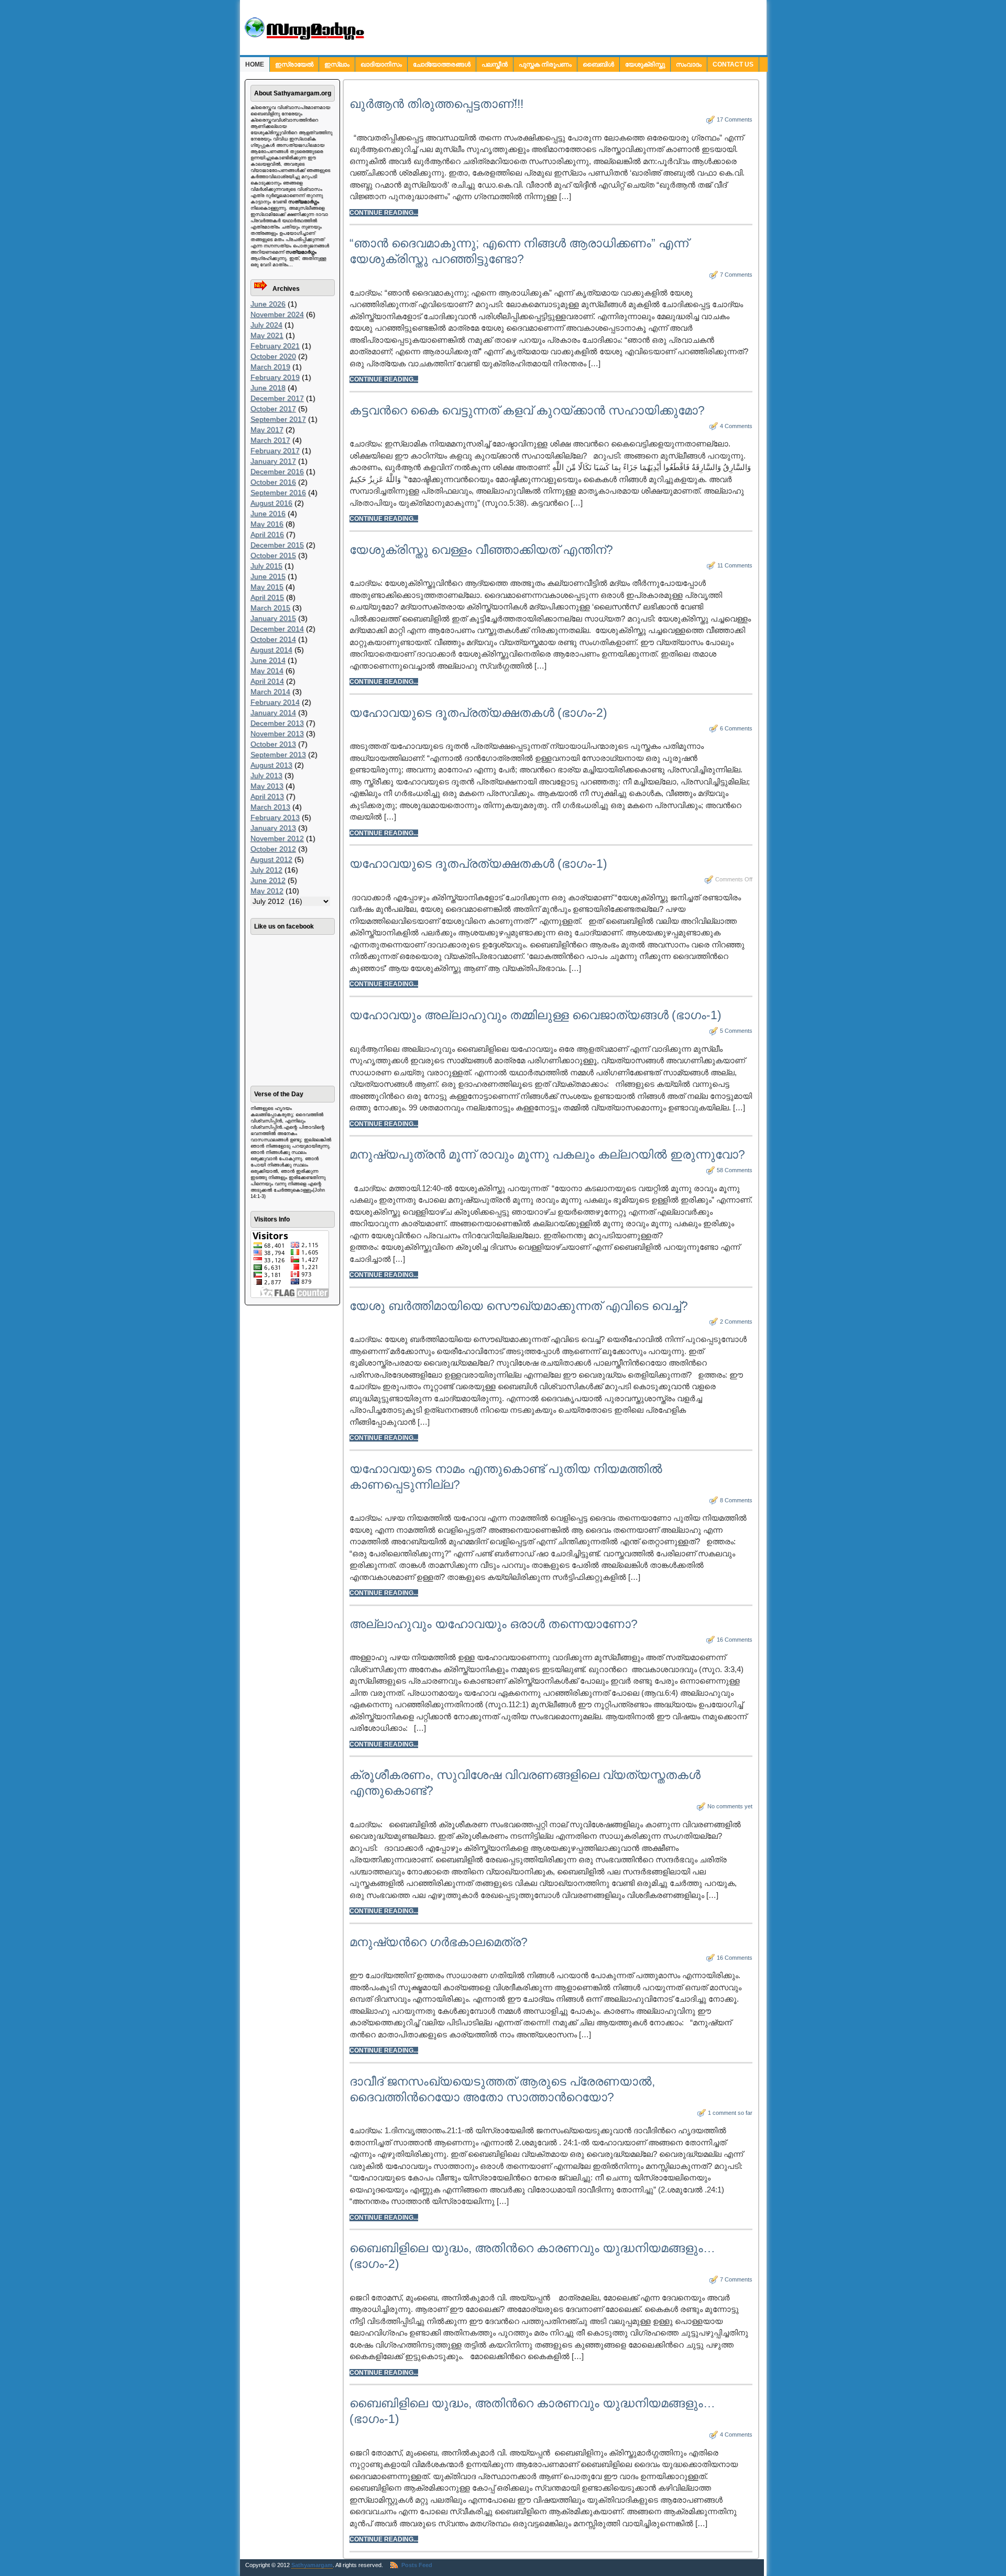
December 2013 (277, 723)
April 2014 (267, 681)
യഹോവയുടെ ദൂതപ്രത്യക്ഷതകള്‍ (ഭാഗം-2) (478, 713)
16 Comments (735, 1640)
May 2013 (267, 786)
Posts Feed (417, 2565)
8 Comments (736, 1500)
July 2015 (266, 566)
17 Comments (735, 119)
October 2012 (273, 849)
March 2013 (270, 807)
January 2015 (273, 618)
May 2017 (267, 430)
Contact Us (733, 64)
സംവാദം (689, 64)
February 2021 (275, 346)
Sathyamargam (312, 2565)
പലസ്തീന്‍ (495, 64)
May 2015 (267, 587)
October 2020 (273, 356)
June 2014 (268, 660)
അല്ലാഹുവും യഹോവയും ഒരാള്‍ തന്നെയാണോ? (494, 1624)
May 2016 (267, 524)
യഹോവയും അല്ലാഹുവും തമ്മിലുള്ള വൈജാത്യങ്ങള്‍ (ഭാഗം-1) (535, 1015)
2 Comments (736, 1322)
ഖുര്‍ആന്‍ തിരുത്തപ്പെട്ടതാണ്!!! (436, 104)
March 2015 (270, 608)
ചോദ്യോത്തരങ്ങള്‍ (442, 64)
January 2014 (273, 713)
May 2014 (267, 671)
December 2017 (277, 398)
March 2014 (270, 692)
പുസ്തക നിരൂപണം (545, 64)
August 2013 (271, 765)
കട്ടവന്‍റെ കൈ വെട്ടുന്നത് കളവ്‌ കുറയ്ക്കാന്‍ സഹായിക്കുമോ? (527, 410)
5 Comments (736, 1031)
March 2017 (270, 440)
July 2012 (266, 870)
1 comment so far (730, 2113)
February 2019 (275, 377)
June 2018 (268, 388)
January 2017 (273, 461)
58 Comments (735, 1170)
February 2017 (275, 451)
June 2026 (268, 304)
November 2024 (277, 314)
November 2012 (277, 838)
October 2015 (273, 555)
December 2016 (277, 472)
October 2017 (273, 409)
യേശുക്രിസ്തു (645, 64)
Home (255, 64)
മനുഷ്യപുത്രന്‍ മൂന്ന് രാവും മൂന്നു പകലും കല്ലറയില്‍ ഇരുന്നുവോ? (547, 1154)
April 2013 (267, 796)
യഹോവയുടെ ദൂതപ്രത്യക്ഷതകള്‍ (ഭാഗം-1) (478, 864)
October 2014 (273, 639)
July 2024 (266, 325)
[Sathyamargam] (303, 38)
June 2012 (268, 880)
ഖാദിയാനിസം (381, 64)
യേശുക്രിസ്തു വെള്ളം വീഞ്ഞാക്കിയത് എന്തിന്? (481, 550)
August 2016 (271, 503)
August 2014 (271, 650)
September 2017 (278, 419)
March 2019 (270, 367)
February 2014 (275, 702)
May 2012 (267, 891)
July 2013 (266, 776)
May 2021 (267, 335)
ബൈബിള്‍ (598, 64)
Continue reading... (384, 213)
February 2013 (275, 817)
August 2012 (271, 859)
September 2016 (278, 493)
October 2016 (273, 482)
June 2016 (268, 514)
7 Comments (736, 275)
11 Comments (735, 565)
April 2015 (267, 597)
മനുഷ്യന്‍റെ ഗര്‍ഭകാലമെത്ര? (439, 1942)
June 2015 (268, 576)
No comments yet (730, 1806)
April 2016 (267, 534)
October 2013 (273, 744)
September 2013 (278, 755)
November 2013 (277, 734)
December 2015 (277, 545)
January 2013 (273, 828)
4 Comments (736, 426)
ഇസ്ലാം (337, 64)
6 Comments (736, 728)
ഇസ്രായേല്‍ (294, 64)
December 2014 (277, 629)
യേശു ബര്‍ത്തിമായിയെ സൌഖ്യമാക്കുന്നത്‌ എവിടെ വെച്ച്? (519, 1306)
